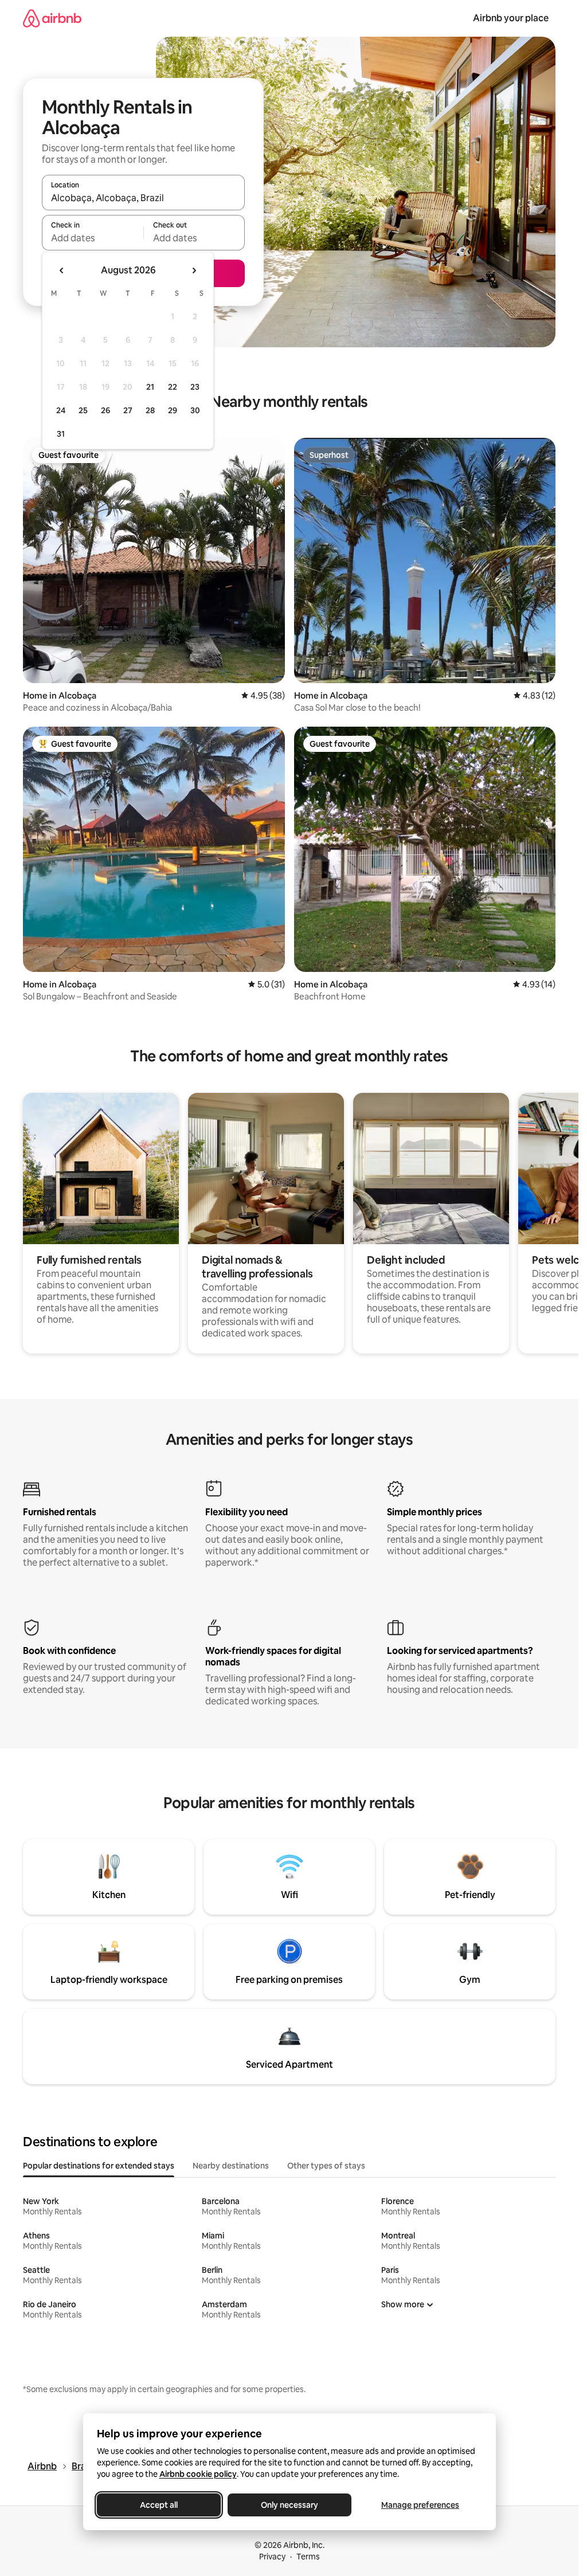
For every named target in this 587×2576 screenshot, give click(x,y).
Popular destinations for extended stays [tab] (99, 2166)
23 (195, 387)
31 (61, 434)
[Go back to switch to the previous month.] (62, 270)
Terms (308, 2557)
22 (173, 387)
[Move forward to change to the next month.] (194, 270)
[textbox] (93, 238)
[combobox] (143, 198)
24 (61, 410)
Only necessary (289, 2505)
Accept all (159, 2505)
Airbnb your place (511, 18)
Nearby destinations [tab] (231, 2166)
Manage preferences (420, 2505)
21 (150, 387)
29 (173, 410)
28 (150, 410)
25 (83, 410)
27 (128, 410)
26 (105, 410)
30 (195, 410)
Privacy (272, 2557)
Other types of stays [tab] (326, 2166)
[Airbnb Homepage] (52, 18)
